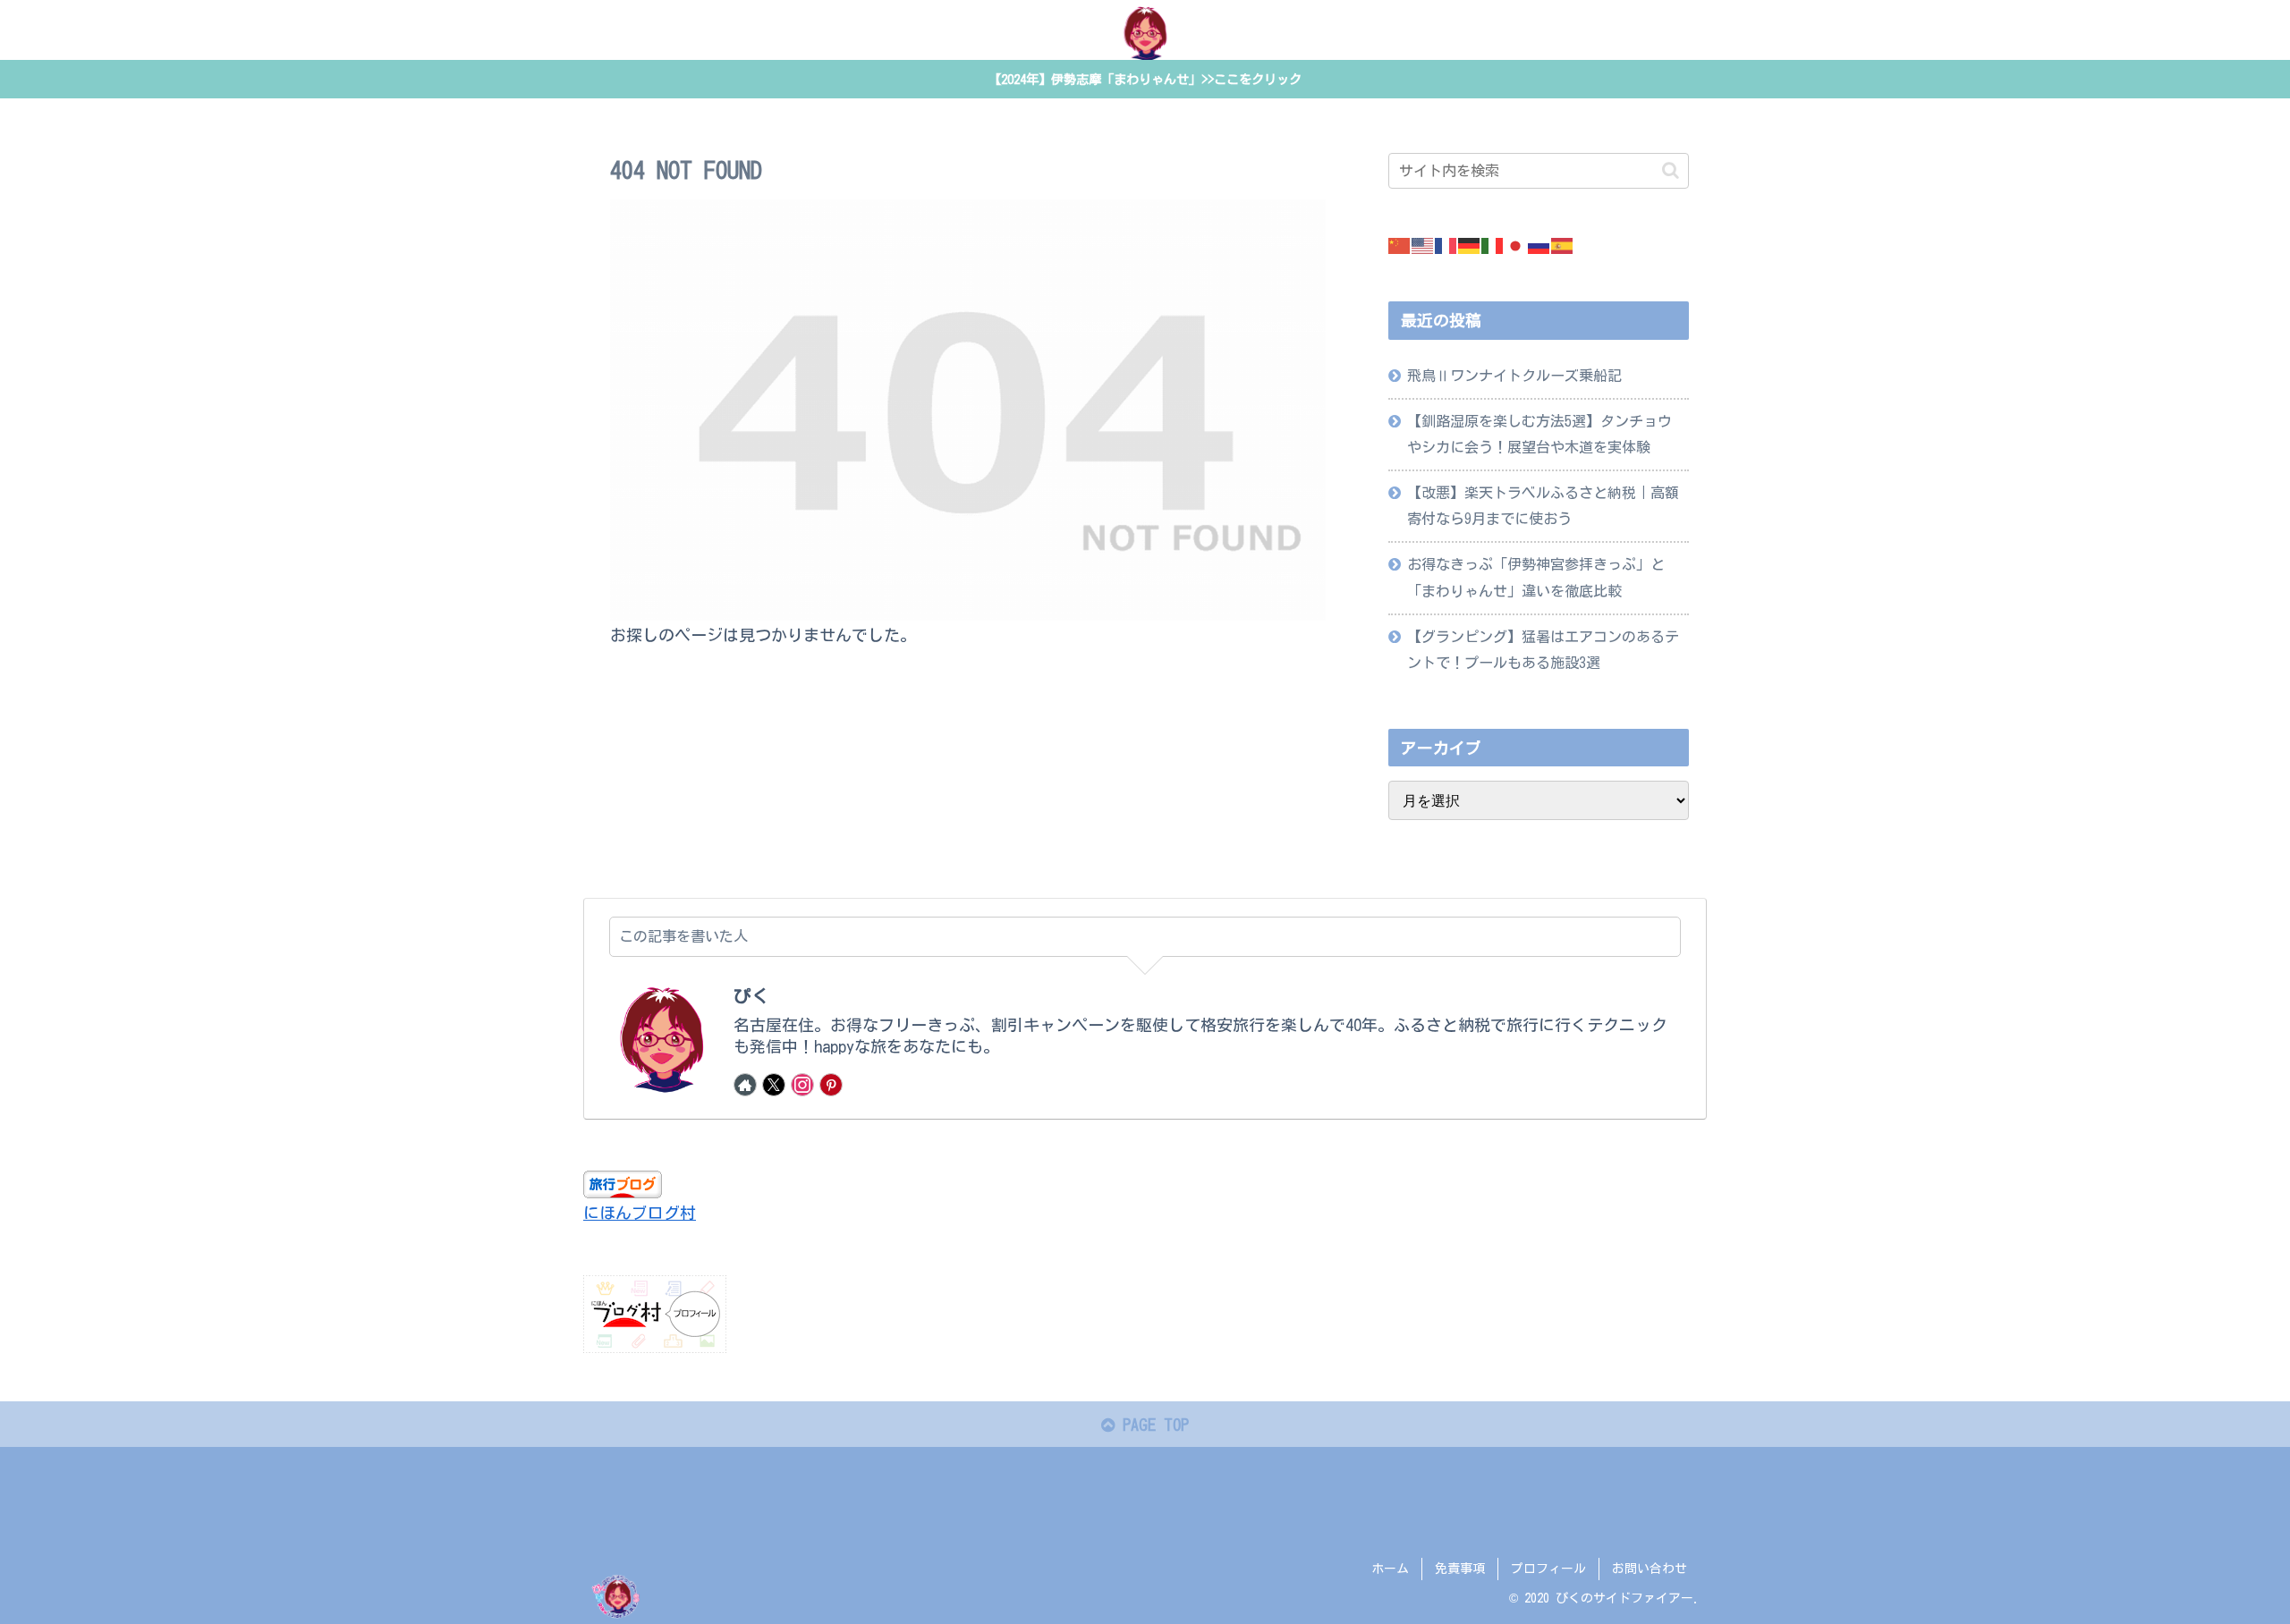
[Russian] (1539, 244)
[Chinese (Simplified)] (1400, 244)
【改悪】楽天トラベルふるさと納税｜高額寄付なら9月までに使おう (1543, 506)
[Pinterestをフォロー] (831, 1085)
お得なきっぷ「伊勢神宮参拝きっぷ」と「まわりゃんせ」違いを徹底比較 (1536, 577)
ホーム (1390, 1569)
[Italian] (1493, 244)
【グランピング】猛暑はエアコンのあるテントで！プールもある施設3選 (1543, 650)
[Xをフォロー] (774, 1085)
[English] (1423, 244)
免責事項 (1460, 1569)
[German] (1470, 244)
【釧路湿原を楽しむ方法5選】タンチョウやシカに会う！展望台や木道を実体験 (1539, 434)
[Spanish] (1563, 244)
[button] (1671, 170)
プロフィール (1548, 1569)
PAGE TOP (1152, 1425)
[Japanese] (1516, 244)
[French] (1446, 244)
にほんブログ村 (640, 1213)
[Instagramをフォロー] (802, 1085)
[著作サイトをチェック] (745, 1085)
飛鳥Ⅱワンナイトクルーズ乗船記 (1514, 376)
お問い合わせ (1650, 1569)
